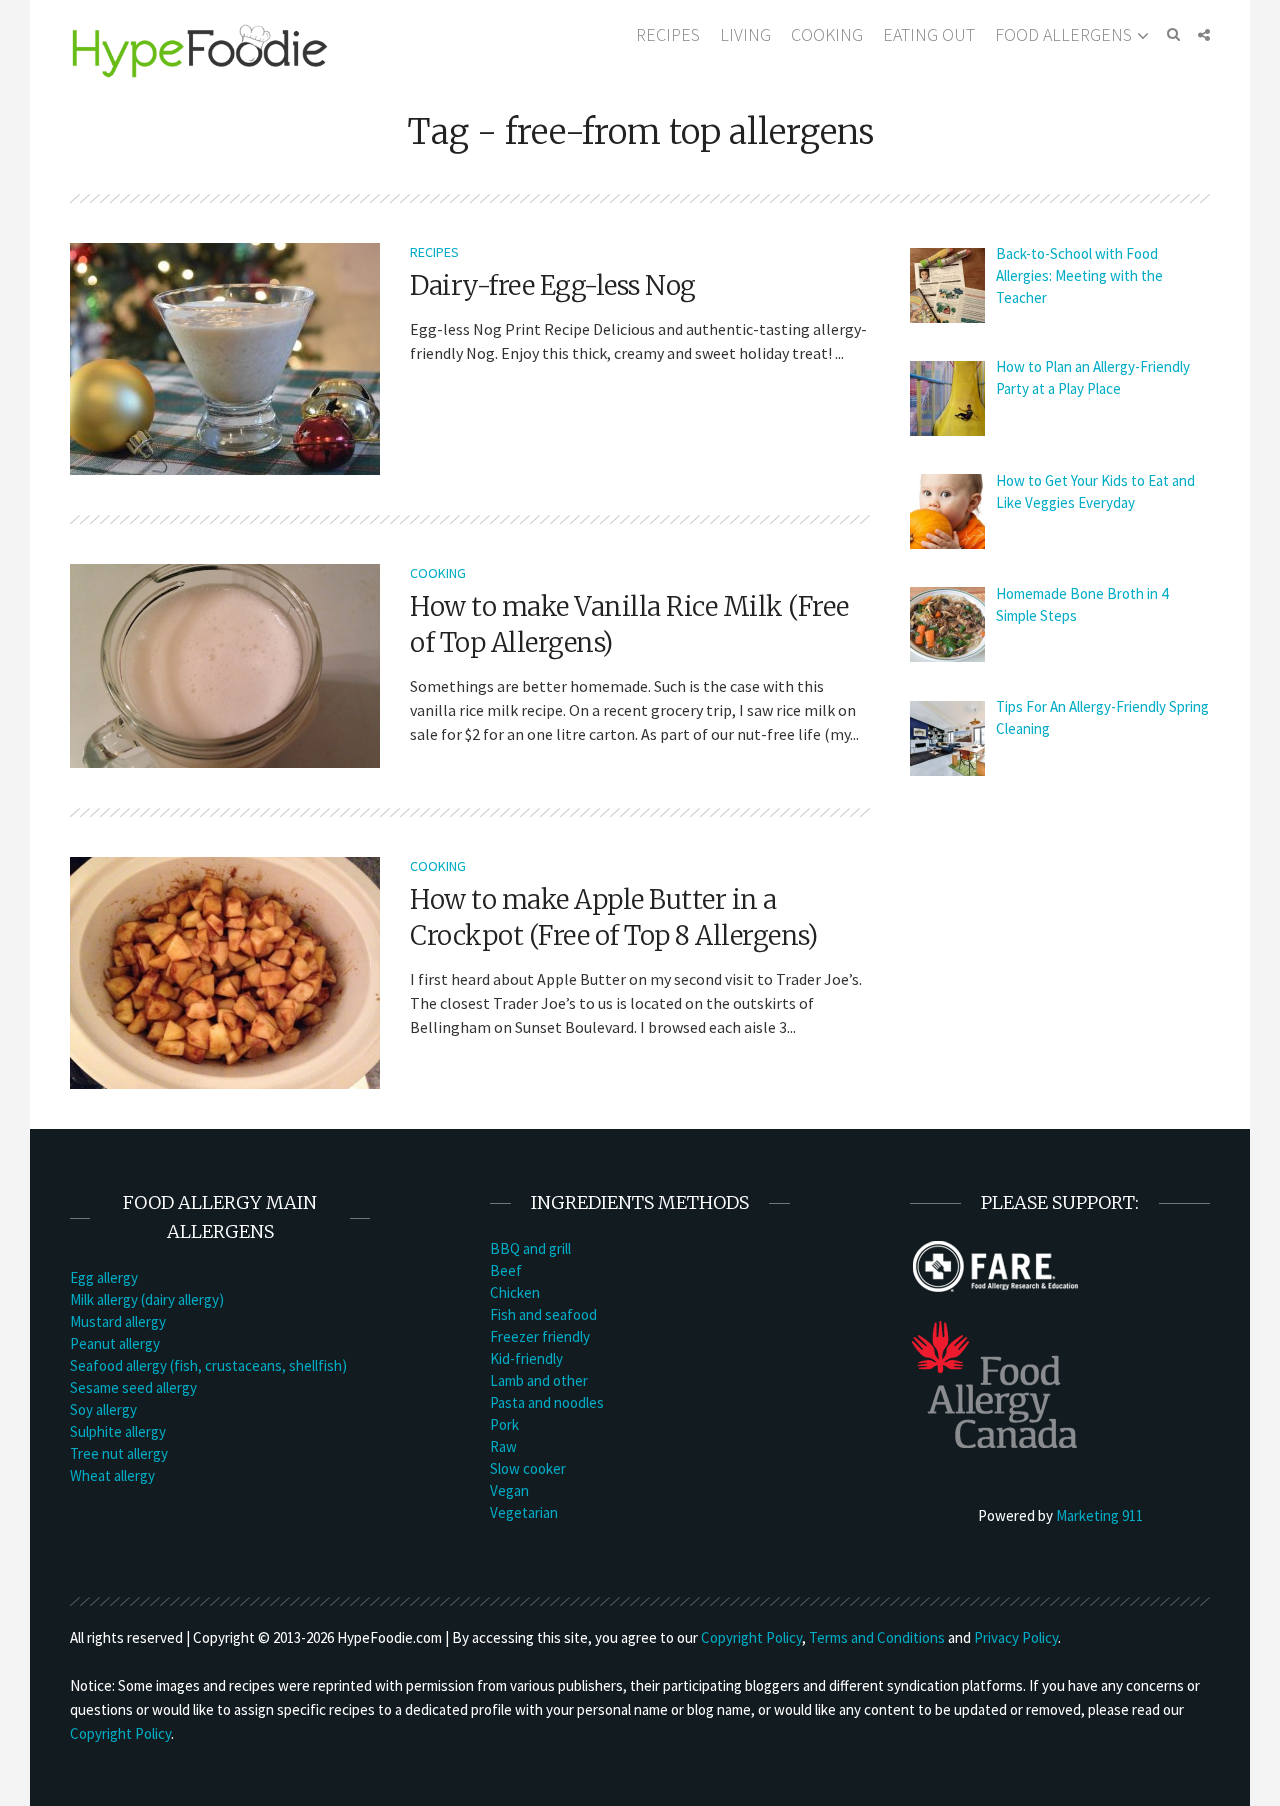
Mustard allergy (118, 1321)
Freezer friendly (540, 1336)
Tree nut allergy (119, 1453)
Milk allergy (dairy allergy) (147, 1299)
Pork (504, 1424)
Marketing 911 (1099, 1515)
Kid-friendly (526, 1358)
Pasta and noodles (547, 1402)
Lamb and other (539, 1380)
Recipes (434, 252)
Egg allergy (104, 1277)
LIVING (745, 34)
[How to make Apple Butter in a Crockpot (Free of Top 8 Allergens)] (225, 971)
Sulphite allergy (118, 1431)
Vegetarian (524, 1512)
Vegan (509, 1490)
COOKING (827, 34)
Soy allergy (103, 1409)
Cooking (438, 573)
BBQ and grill (530, 1248)
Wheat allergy (112, 1475)
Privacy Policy (1016, 1637)
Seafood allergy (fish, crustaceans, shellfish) (208, 1365)
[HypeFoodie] (200, 49)
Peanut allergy (115, 1343)
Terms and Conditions (877, 1637)
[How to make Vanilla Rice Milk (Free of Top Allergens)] (225, 664)
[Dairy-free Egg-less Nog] (225, 357)
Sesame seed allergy (133, 1387)
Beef (506, 1270)
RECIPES (668, 34)
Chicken (515, 1292)
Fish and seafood (543, 1314)
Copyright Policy (751, 1637)
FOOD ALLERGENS (1063, 34)
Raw (503, 1446)
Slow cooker (528, 1468)
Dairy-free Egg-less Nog (553, 285)
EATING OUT (929, 34)
